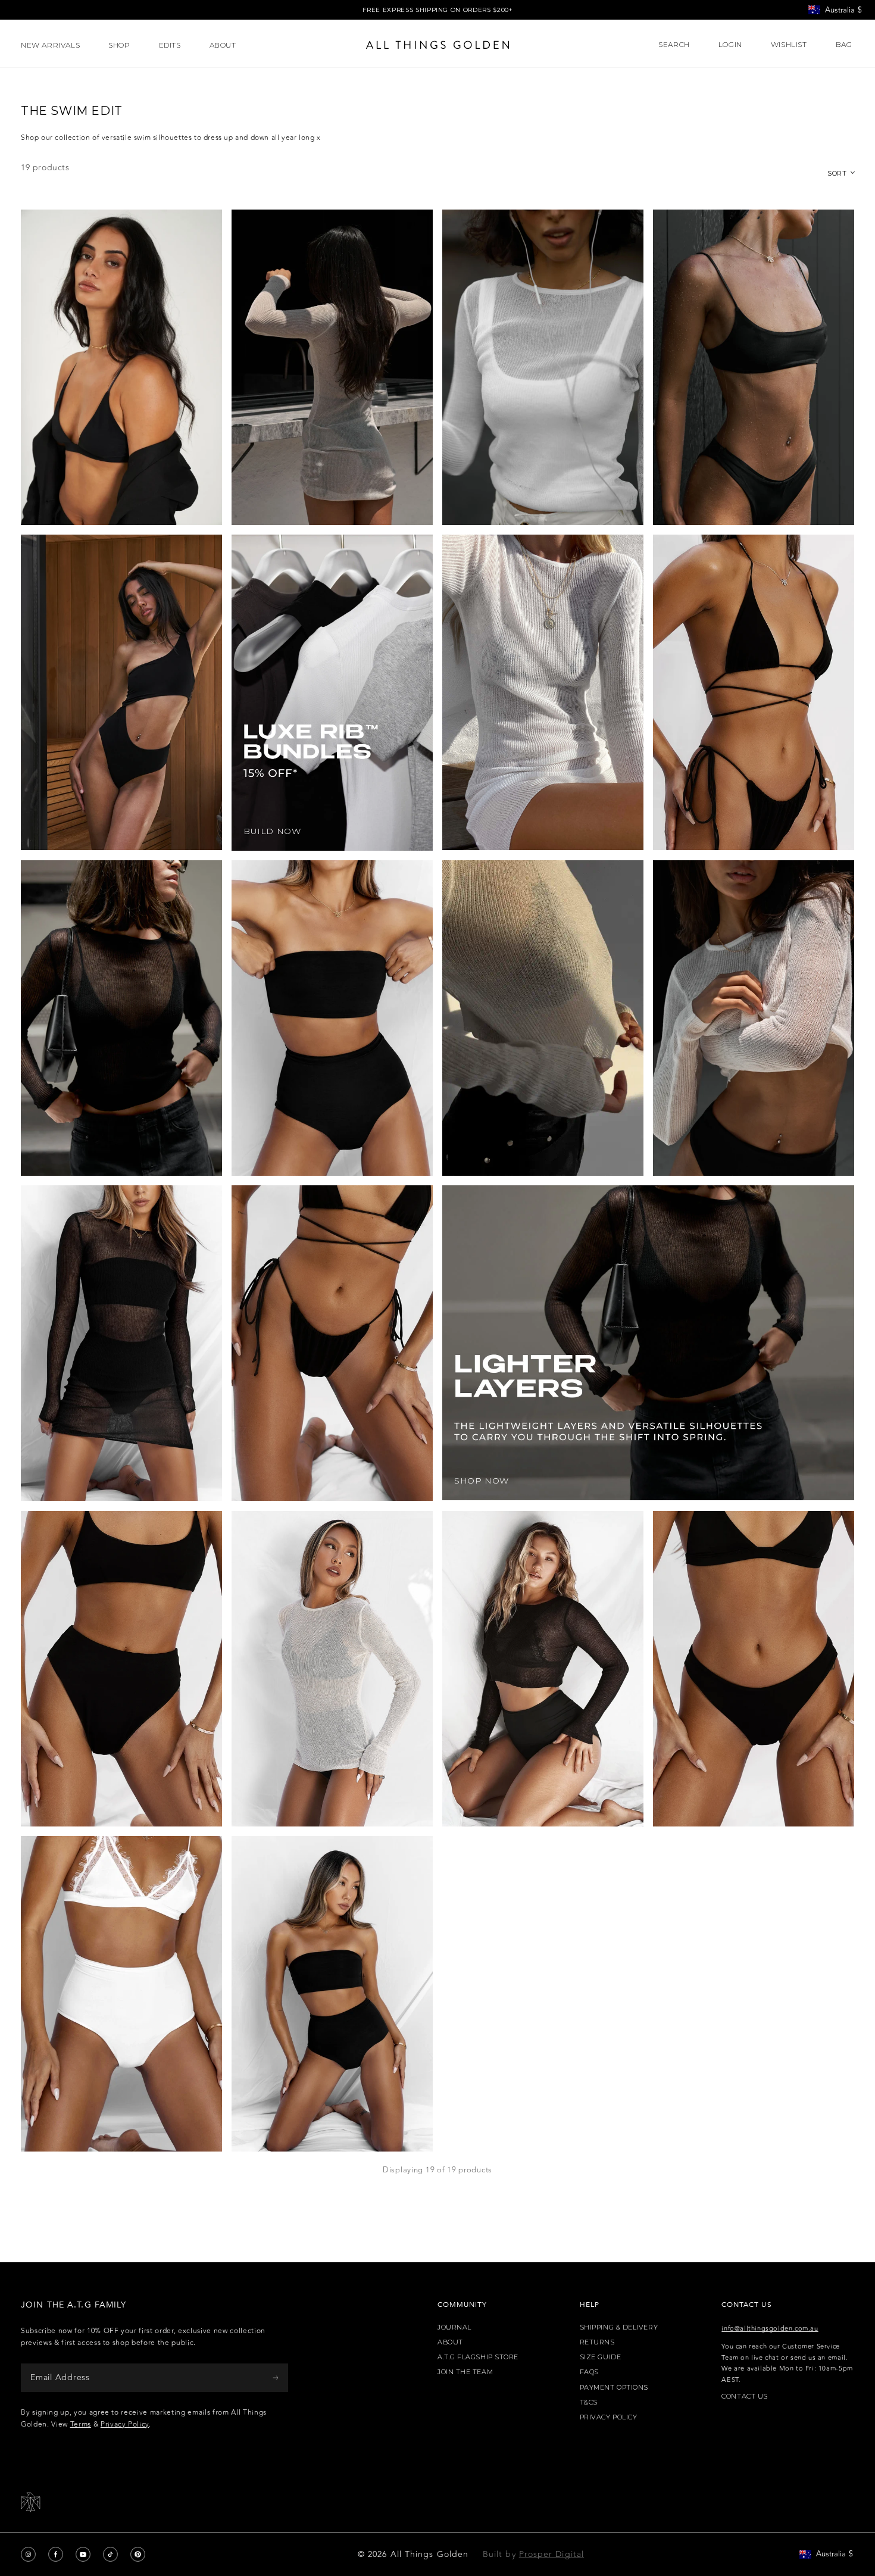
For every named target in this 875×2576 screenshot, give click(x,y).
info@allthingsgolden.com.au (770, 2329)
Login (730, 45)
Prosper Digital (551, 2554)
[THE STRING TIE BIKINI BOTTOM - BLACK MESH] (332, 1343)
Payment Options (614, 2388)
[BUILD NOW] (332, 692)
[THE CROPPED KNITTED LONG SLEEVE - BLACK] (543, 1669)
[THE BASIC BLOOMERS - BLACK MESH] (332, 1994)
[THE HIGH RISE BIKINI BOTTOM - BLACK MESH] (121, 1669)
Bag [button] (845, 45)
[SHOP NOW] (648, 1343)
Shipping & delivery (619, 2327)
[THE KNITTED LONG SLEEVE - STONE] (332, 1669)
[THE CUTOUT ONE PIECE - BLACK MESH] (121, 692)
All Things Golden (429, 2554)
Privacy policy (609, 2417)
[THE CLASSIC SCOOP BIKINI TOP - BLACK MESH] (754, 367)
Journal (454, 2327)
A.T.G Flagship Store (478, 2357)
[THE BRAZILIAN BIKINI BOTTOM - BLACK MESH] (754, 1669)
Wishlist (789, 45)
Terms (81, 2424)
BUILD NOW (272, 831)
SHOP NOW (482, 1481)
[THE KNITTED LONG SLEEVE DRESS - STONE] (332, 367)
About (450, 2342)
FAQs (589, 2372)
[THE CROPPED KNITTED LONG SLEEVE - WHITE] (754, 1018)
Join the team (465, 2372)
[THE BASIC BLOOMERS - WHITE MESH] (121, 1994)
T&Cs (589, 2402)
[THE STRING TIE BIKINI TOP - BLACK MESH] (754, 692)
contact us (745, 2397)
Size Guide (601, 2357)
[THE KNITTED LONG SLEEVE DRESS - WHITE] (543, 692)
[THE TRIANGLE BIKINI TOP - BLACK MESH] (121, 367)
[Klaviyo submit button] (276, 2377)
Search (674, 45)
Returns (597, 2342)
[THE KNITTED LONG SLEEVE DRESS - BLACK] (121, 1343)
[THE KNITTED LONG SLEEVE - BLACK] (121, 1018)
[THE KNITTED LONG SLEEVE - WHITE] (543, 367)
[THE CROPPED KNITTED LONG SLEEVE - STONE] (543, 1018)
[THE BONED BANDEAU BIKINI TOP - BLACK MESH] (332, 1018)
